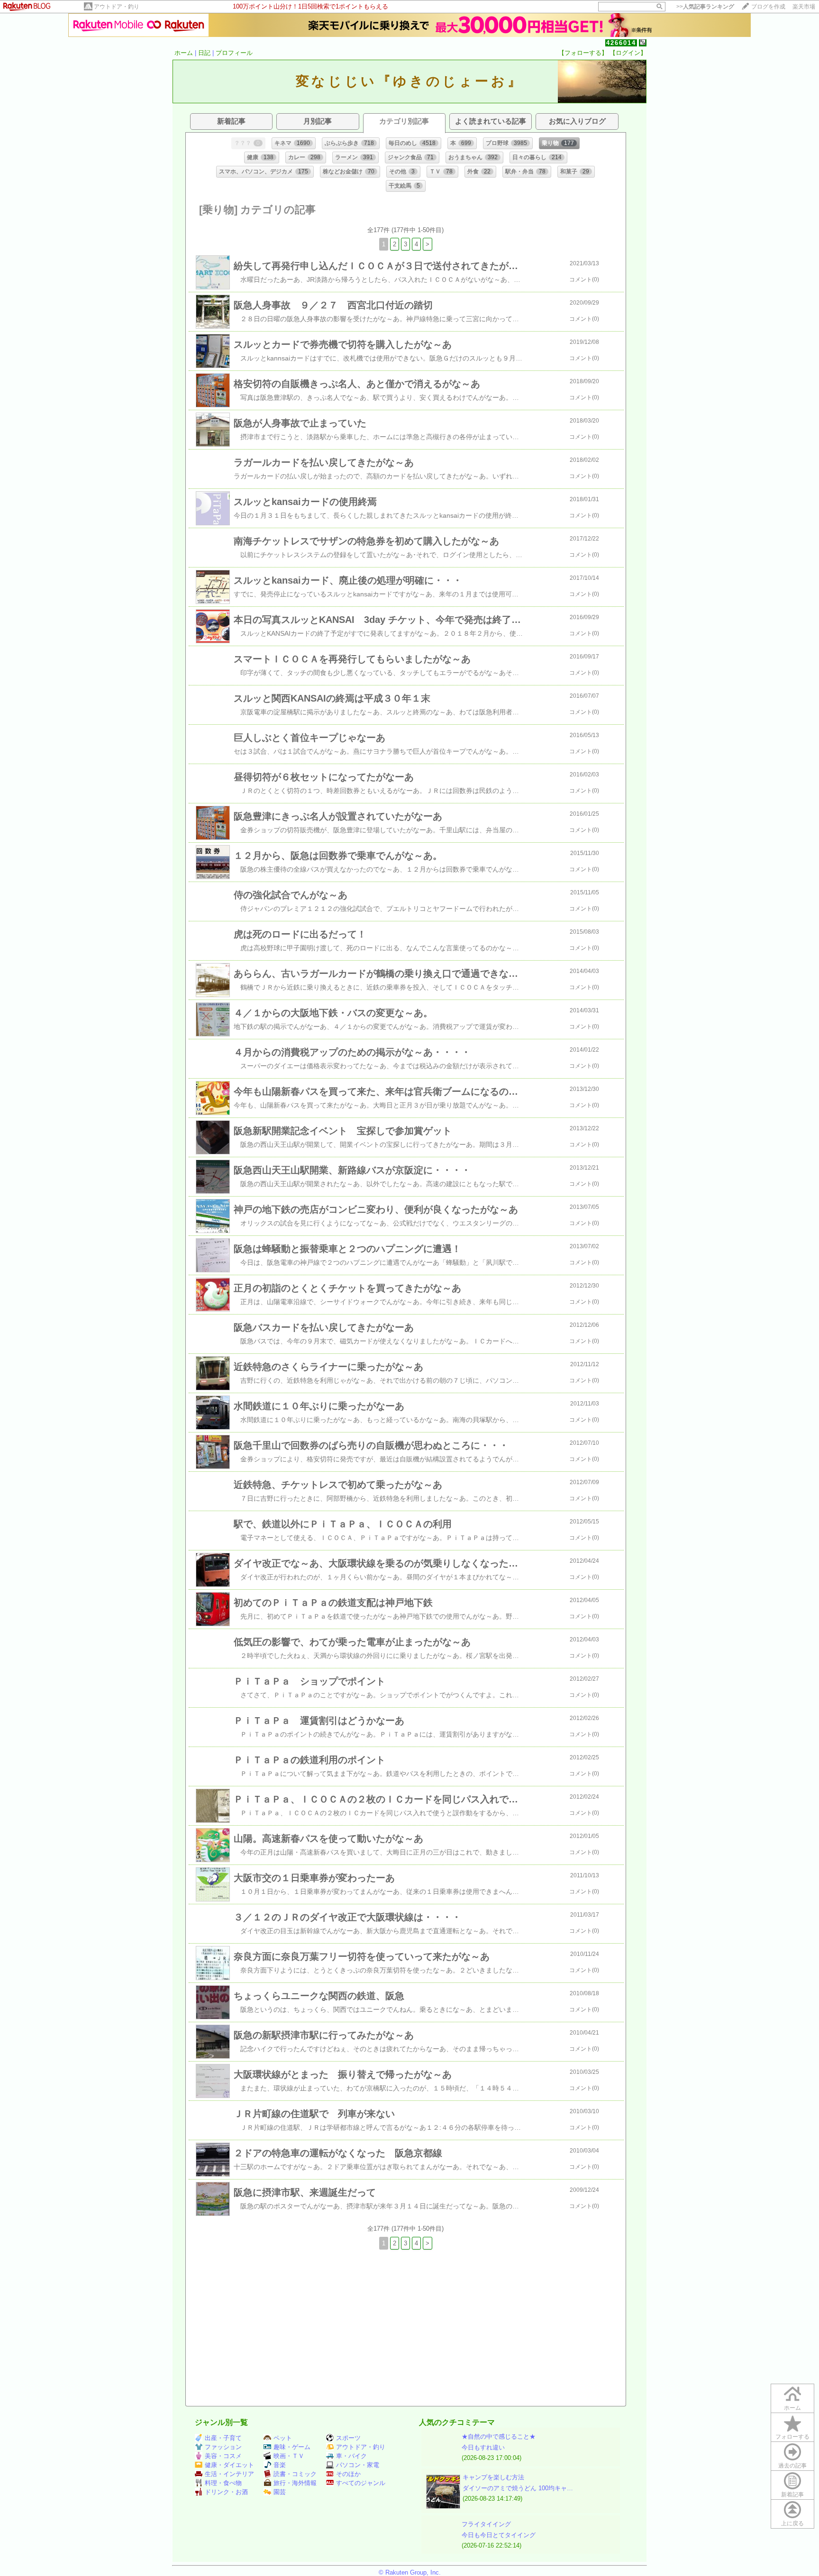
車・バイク (351, 2456)
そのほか (348, 2474)
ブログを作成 (768, 7)
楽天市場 (804, 7)
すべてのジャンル (361, 2483)
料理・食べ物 (223, 2483)
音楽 (280, 2465)
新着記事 (792, 2495)
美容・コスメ (223, 2456)
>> (705, 7)
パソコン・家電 (358, 2465)
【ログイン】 (628, 53)
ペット (283, 2438)
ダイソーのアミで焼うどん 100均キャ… (518, 2488)
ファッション (223, 2447)
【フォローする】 (583, 53)
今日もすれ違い (483, 2447)
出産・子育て (223, 2438)
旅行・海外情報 (295, 2483)
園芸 (280, 2492)
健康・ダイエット (229, 2465)
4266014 (621, 43)
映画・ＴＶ (289, 2456)
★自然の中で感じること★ (499, 2436)
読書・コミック (295, 2474)
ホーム (184, 53)
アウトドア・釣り (117, 7)
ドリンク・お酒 (226, 2492)
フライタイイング (486, 2524)
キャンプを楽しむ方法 (493, 2477)
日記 (204, 53)
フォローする (792, 2437)
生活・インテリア (229, 2474)
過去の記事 (792, 2466)
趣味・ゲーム (292, 2447)
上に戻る (792, 2523)
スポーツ (348, 2438)
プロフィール (234, 53)
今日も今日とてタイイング (499, 2535)
